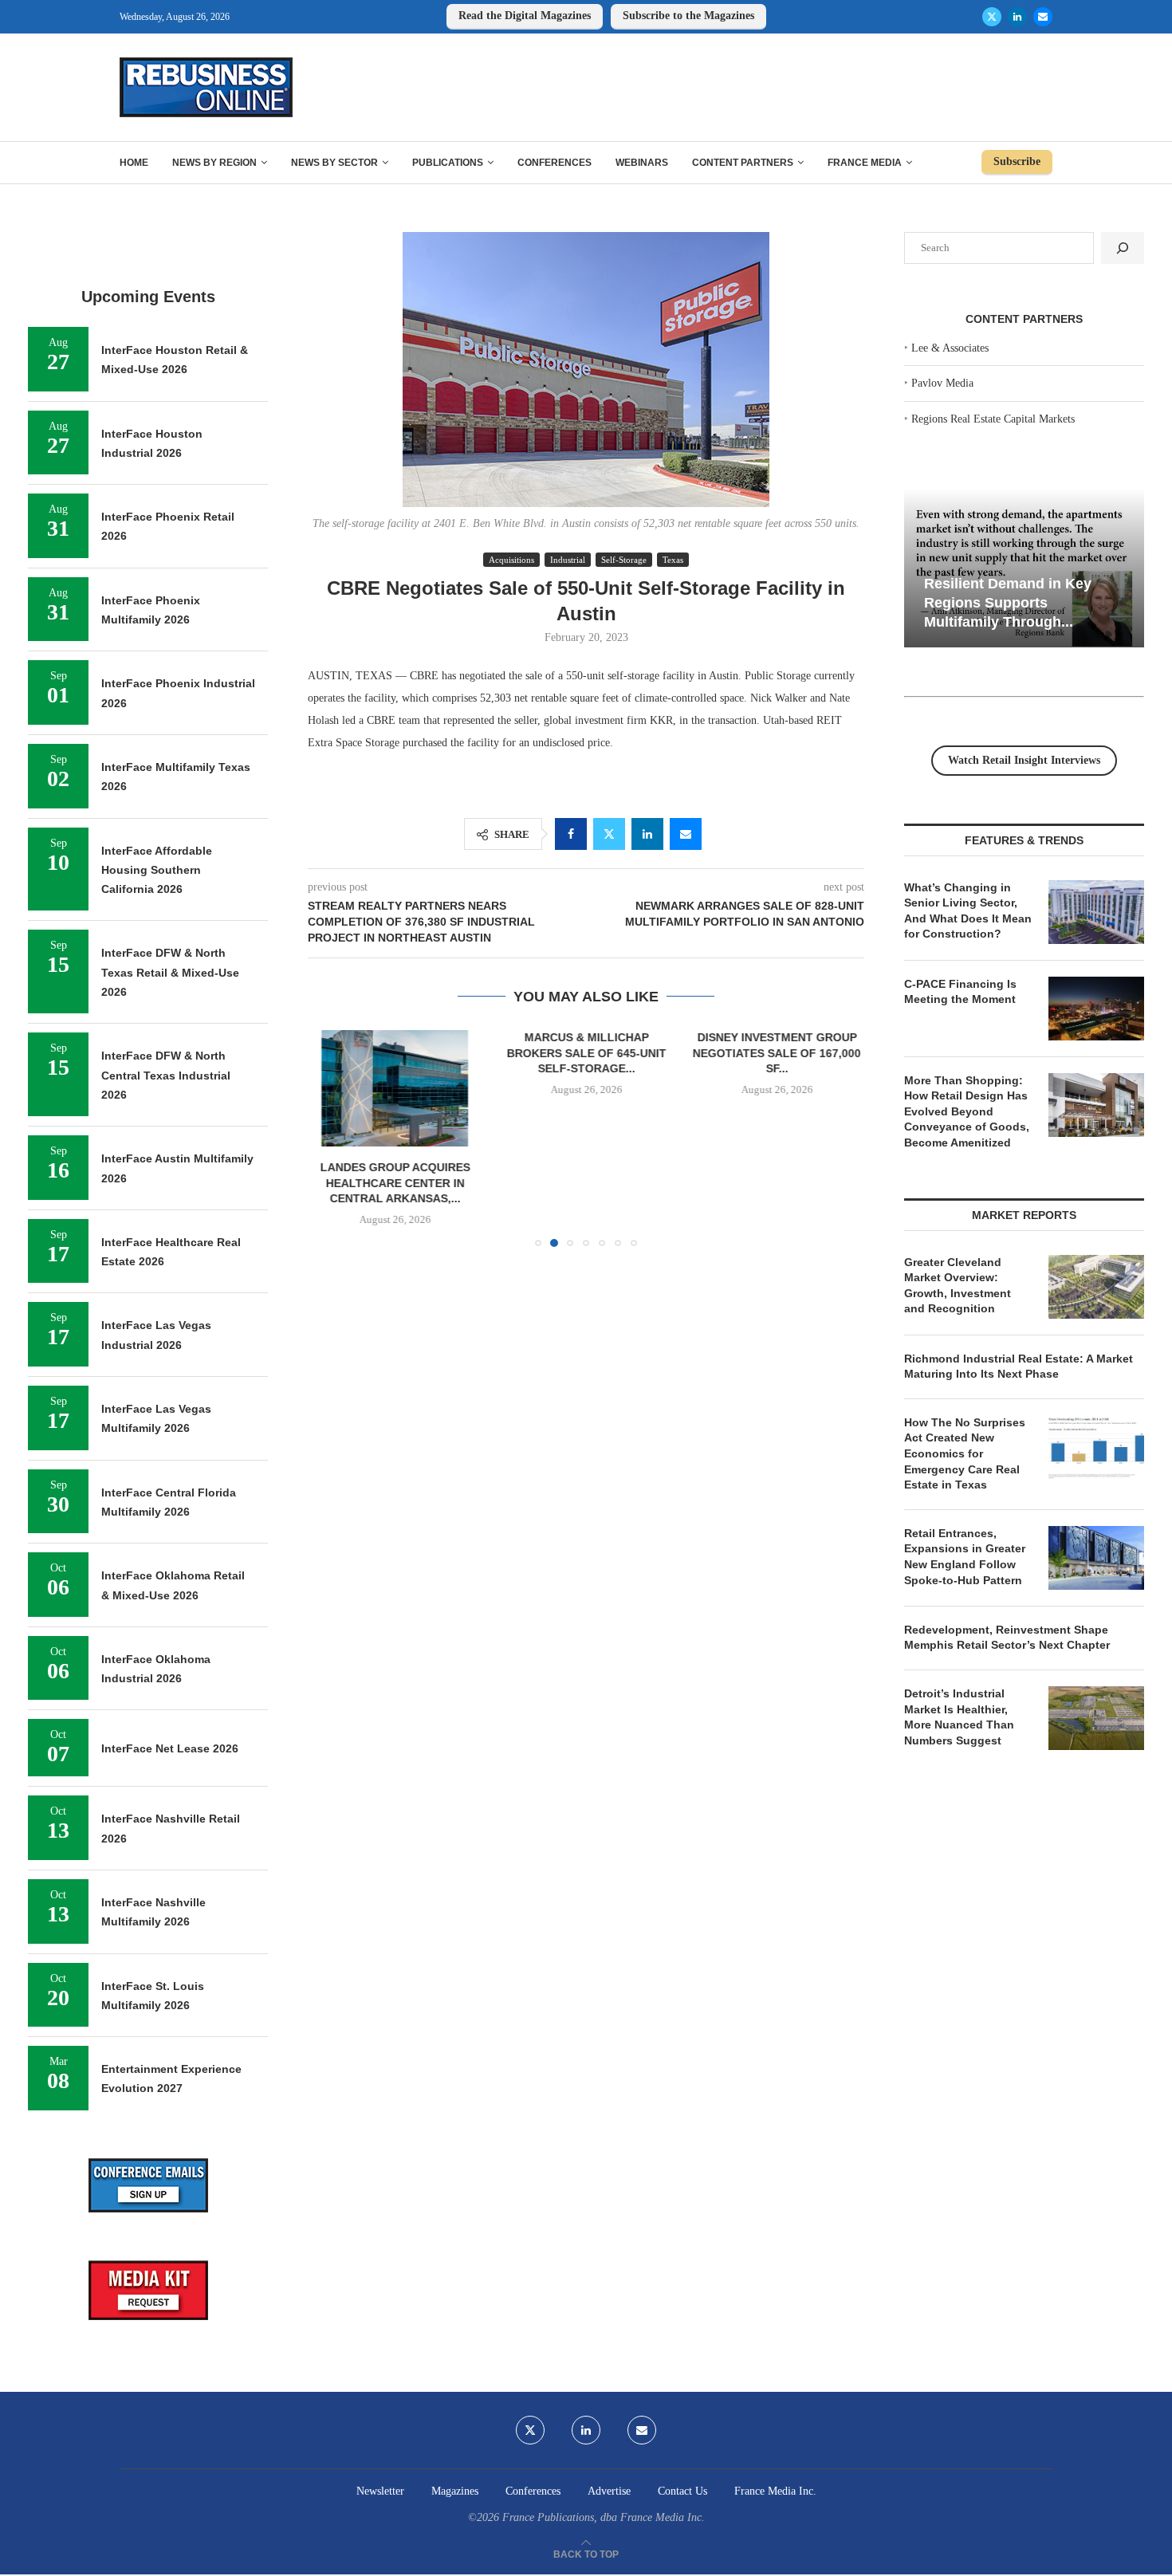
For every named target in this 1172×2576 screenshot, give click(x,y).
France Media (865, 163)
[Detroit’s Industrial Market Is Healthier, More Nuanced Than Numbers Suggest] (1096, 1718)
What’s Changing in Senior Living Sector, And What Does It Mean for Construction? (968, 911)
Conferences (555, 163)
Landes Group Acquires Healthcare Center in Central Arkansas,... (395, 1184)
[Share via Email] (686, 834)
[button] (329, 1138)
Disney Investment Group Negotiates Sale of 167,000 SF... (777, 1053)
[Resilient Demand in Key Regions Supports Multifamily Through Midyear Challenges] (1024, 568)
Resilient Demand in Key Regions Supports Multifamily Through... (1008, 602)
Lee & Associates (950, 348)
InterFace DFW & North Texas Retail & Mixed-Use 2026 (170, 972)
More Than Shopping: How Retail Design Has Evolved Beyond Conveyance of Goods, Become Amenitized (967, 1111)
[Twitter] (992, 17)
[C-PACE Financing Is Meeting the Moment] (1096, 1009)
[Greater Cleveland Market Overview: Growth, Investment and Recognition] (1096, 1287)
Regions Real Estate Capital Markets (993, 419)
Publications (448, 163)
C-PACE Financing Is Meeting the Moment (960, 992)
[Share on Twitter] (609, 834)
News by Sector (334, 163)
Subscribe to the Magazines (688, 16)
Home (134, 163)
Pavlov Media (942, 383)
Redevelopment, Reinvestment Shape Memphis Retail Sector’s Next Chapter (1007, 1638)
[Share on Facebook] (571, 834)
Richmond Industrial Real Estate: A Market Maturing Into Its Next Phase (1019, 1367)
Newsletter (380, 2491)
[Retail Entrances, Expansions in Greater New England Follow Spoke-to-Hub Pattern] (1096, 1558)
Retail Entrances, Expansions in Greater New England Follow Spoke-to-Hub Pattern (965, 1557)
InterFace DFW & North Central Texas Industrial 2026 (166, 1075)
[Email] (1043, 17)
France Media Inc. (775, 2491)
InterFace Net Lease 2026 (170, 1748)
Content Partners (743, 163)
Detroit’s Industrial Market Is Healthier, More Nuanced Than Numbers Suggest (959, 1717)
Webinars (642, 163)
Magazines (455, 2491)
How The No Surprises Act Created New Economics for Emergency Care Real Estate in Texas (965, 1453)
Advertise (609, 2491)
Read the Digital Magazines (525, 16)
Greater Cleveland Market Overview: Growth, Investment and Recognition (958, 1286)
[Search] (1123, 248)
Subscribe (1017, 161)
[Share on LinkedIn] (647, 834)
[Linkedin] (1017, 17)
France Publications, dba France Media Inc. (604, 2517)
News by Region (214, 163)
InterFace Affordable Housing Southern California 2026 (157, 870)
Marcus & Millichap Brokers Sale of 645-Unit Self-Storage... (586, 1053)
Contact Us (682, 2491)
